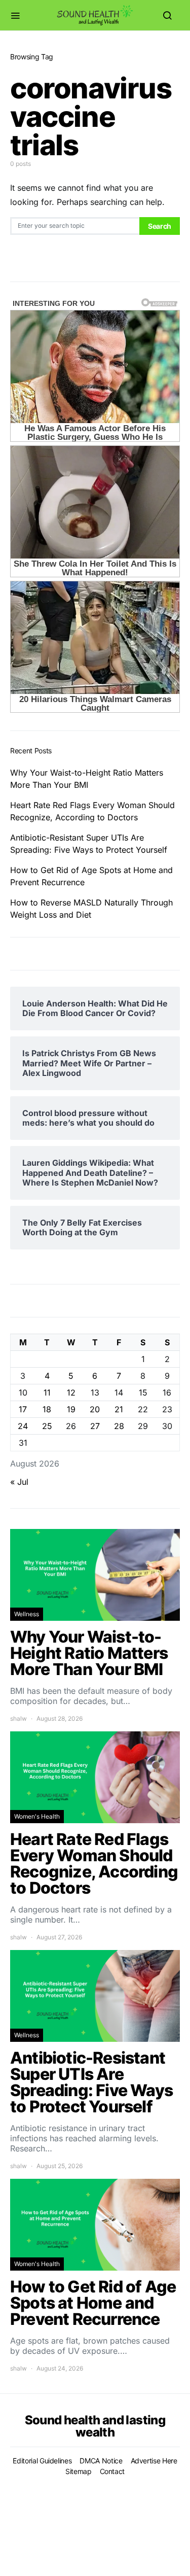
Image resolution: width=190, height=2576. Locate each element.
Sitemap (79, 2471)
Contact (112, 2471)
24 (23, 1426)
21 (119, 1409)
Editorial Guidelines (42, 2461)
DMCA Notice (101, 2461)
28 (119, 1426)
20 (95, 1409)
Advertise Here (154, 2461)
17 (23, 1409)
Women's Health (37, 1816)
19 (71, 1409)
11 (47, 1393)
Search (160, 226)
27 (95, 1426)
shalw (18, 1718)
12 (71, 1393)
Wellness (27, 1614)
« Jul (19, 1482)
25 (47, 1426)
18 (47, 1409)
